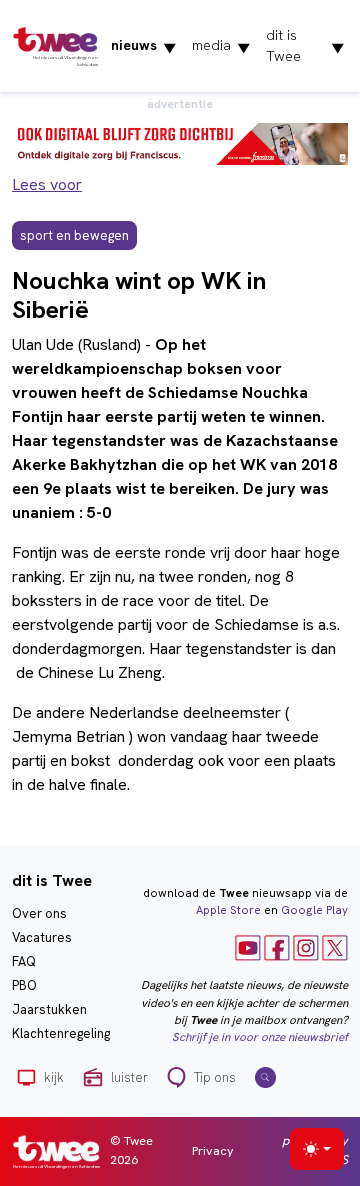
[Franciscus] (180, 142)
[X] (335, 947)
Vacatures (42, 937)
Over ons (39, 913)
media (221, 46)
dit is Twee (305, 45)
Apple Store (228, 910)
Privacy (213, 1150)
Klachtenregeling (61, 1033)
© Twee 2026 (131, 1150)
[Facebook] (277, 947)
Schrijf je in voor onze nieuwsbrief (260, 1037)
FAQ (24, 961)
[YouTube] (248, 947)
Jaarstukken (49, 1009)
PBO (24, 985)
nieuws (143, 46)
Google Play (314, 910)
